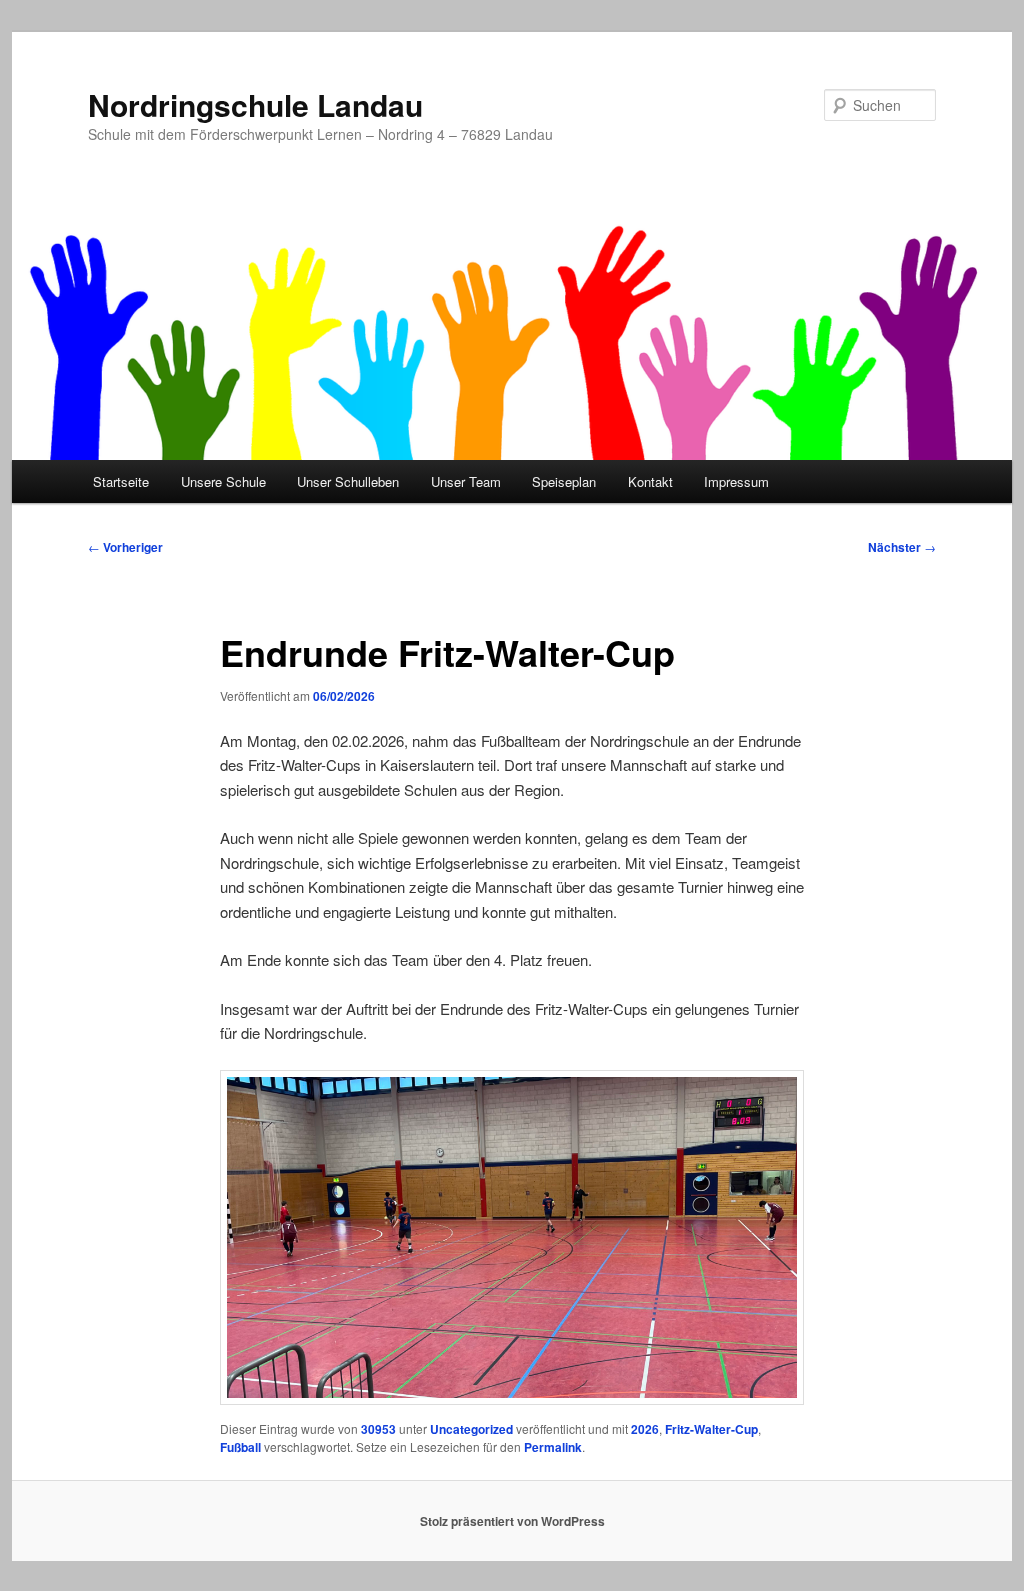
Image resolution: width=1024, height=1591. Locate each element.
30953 (378, 1429)
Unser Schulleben (348, 481)
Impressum (736, 481)
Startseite (121, 481)
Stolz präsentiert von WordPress (512, 1521)
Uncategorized (471, 1429)
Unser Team (466, 481)
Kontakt (650, 481)
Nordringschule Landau (255, 104)
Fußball (240, 1447)
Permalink (553, 1447)
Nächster (902, 547)
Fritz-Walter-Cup (711, 1429)
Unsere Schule (223, 481)
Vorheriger (125, 547)
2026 (645, 1429)
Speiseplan (564, 481)
